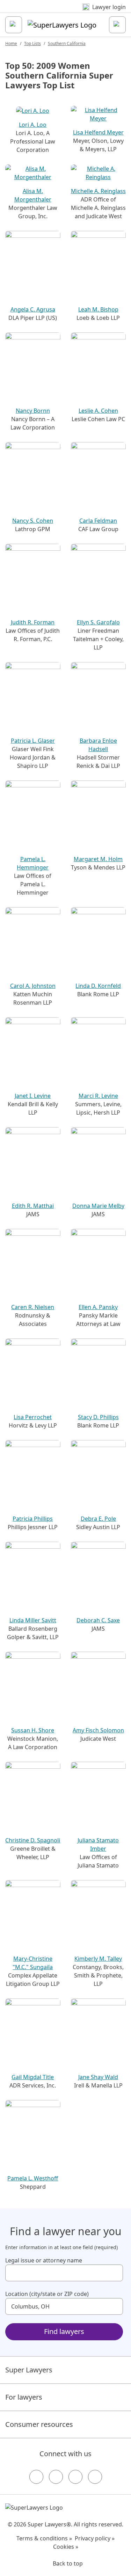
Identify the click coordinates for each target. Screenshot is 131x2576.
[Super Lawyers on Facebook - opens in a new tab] (36, 2477)
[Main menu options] (14, 25)
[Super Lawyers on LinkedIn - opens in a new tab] (95, 2477)
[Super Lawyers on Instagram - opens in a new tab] (56, 2477)
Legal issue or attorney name (44, 2260)
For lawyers (24, 2397)
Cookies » (66, 2547)
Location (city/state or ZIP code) (47, 2294)
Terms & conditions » (44, 2538)
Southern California (67, 43)
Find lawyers (64, 2331)
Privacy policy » (95, 2538)
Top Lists (32, 43)
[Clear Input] (115, 2273)
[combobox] (64, 2273)
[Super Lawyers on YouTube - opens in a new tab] (75, 2477)
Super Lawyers (29, 2370)
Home (11, 43)
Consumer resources (39, 2424)
